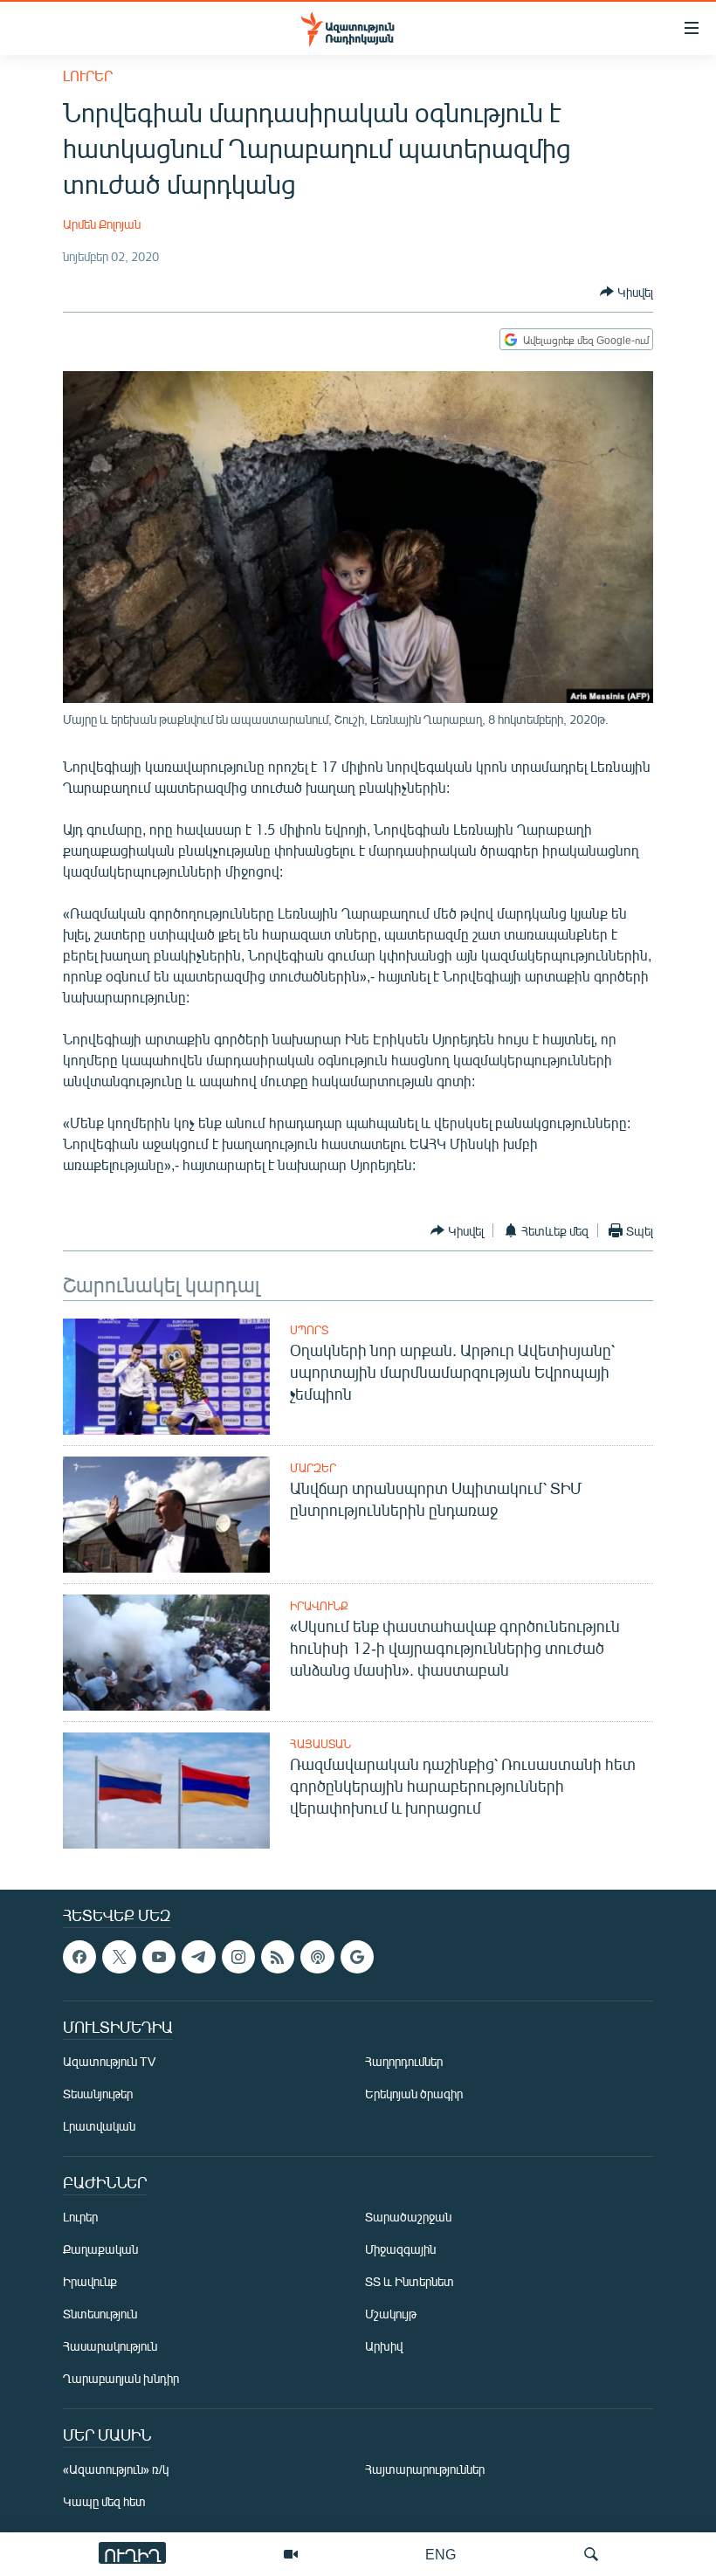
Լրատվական (99, 2126)
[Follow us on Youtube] (159, 1957)
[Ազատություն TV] (291, 2554)
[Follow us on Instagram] (238, 1957)
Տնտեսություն (100, 2314)
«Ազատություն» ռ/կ (116, 2469)
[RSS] (278, 1957)
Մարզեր (313, 1468)
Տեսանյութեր (98, 2094)
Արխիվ (384, 2346)
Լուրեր (88, 76)
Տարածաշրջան (408, 2217)
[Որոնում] (591, 2554)
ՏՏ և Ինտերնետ (410, 2281)
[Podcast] (317, 1957)
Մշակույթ (391, 2314)
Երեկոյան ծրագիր (414, 2094)
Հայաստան (320, 1744)
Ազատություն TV (109, 2061)
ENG (441, 2554)
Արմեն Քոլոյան (102, 224)
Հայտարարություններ (425, 2469)
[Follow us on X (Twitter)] (119, 1957)
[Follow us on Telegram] (198, 1957)
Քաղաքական (100, 2249)
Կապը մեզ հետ (104, 2501)
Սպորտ (309, 1330)
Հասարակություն (110, 2346)
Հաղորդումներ (404, 2061)
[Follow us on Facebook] (79, 1957)
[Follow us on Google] (357, 1957)
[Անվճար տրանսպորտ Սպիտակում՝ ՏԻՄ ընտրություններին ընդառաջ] (166, 1515)
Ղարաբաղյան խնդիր (121, 2378)
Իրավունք (319, 1606)
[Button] (626, 292)
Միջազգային (400, 2249)
